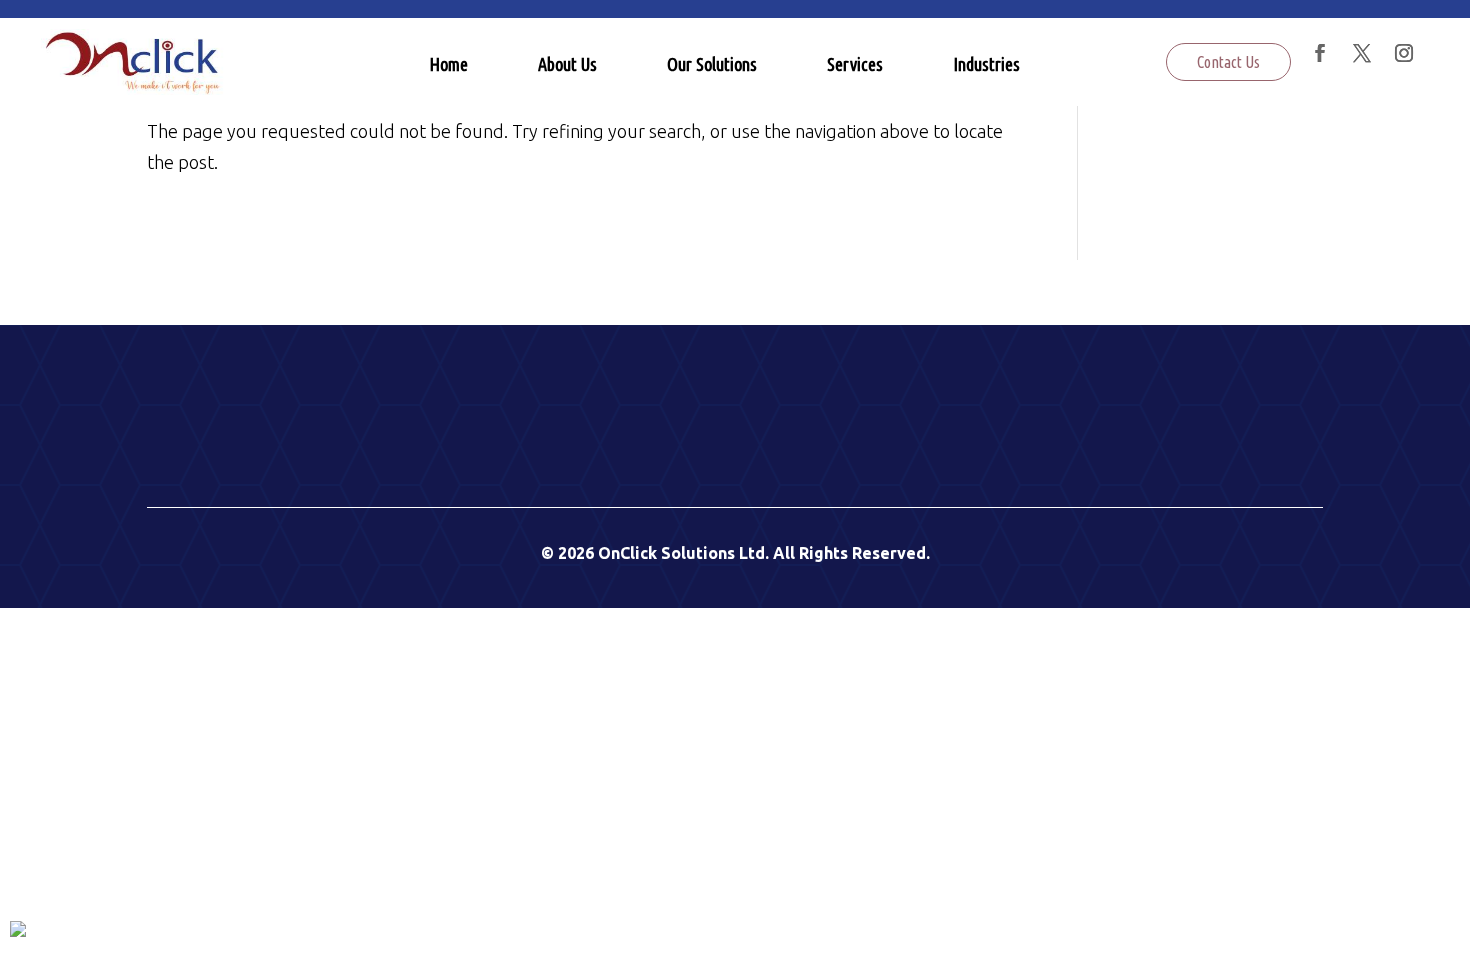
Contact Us (1228, 62)
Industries (986, 64)
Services (855, 64)
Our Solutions (712, 64)
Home (448, 64)
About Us (567, 64)
